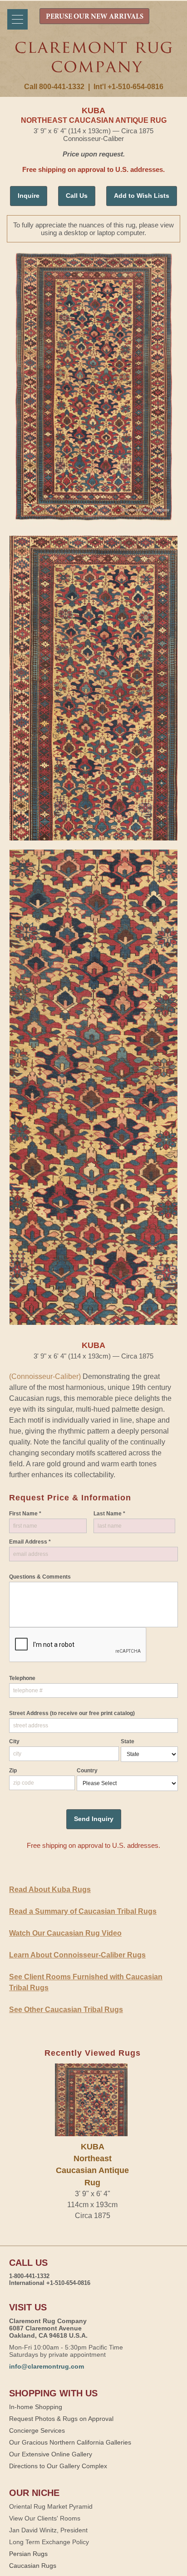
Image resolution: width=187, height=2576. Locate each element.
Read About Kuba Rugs (50, 1889)
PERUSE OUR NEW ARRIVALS (95, 17)
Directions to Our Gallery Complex (58, 2466)
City (14, 1741)
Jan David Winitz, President (48, 2530)
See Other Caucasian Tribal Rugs (66, 2010)
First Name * (25, 1514)
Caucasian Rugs (33, 2566)
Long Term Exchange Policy (49, 2542)
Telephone (22, 1678)
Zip (13, 1771)
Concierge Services (37, 2430)
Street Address (72, 1713)
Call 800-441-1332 (54, 87)
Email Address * (30, 1542)
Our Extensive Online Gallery (51, 2454)
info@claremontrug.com (47, 2366)
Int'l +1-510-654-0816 (128, 87)
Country (87, 1771)
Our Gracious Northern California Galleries (70, 2442)
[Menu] (17, 19)
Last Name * (109, 1514)
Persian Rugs (28, 2554)
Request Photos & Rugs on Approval (61, 2419)
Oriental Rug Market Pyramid (51, 2506)
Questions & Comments (40, 1577)
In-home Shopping (36, 2407)
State (128, 1741)
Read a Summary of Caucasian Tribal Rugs (83, 1911)
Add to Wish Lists (142, 196)
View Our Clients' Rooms (45, 2518)
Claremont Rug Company (94, 62)
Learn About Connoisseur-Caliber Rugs (77, 1955)
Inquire (29, 196)
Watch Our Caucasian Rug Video (65, 1933)
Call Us (77, 196)
